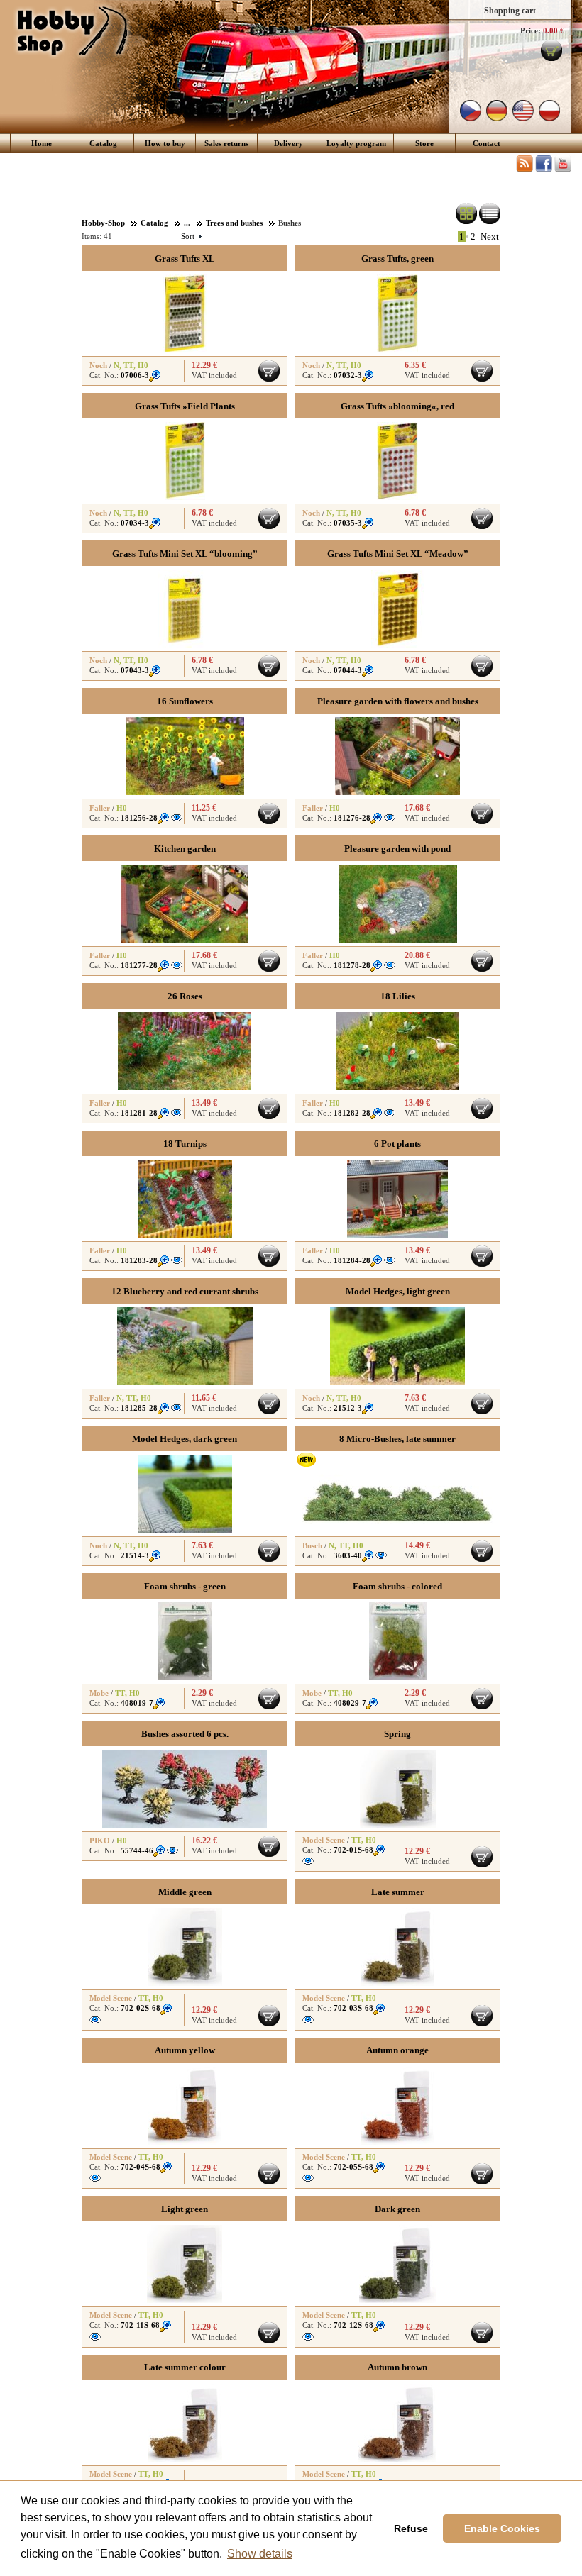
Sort (191, 236)
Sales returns (226, 143)
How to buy (165, 143)
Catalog (103, 143)
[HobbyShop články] (525, 170)
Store (424, 143)
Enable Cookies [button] (502, 2528)
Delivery (289, 143)
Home (42, 143)
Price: (531, 30)
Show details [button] (260, 2554)
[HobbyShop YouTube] (563, 170)
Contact (487, 143)
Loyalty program (356, 143)
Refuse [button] (411, 2528)
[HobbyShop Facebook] (544, 170)
